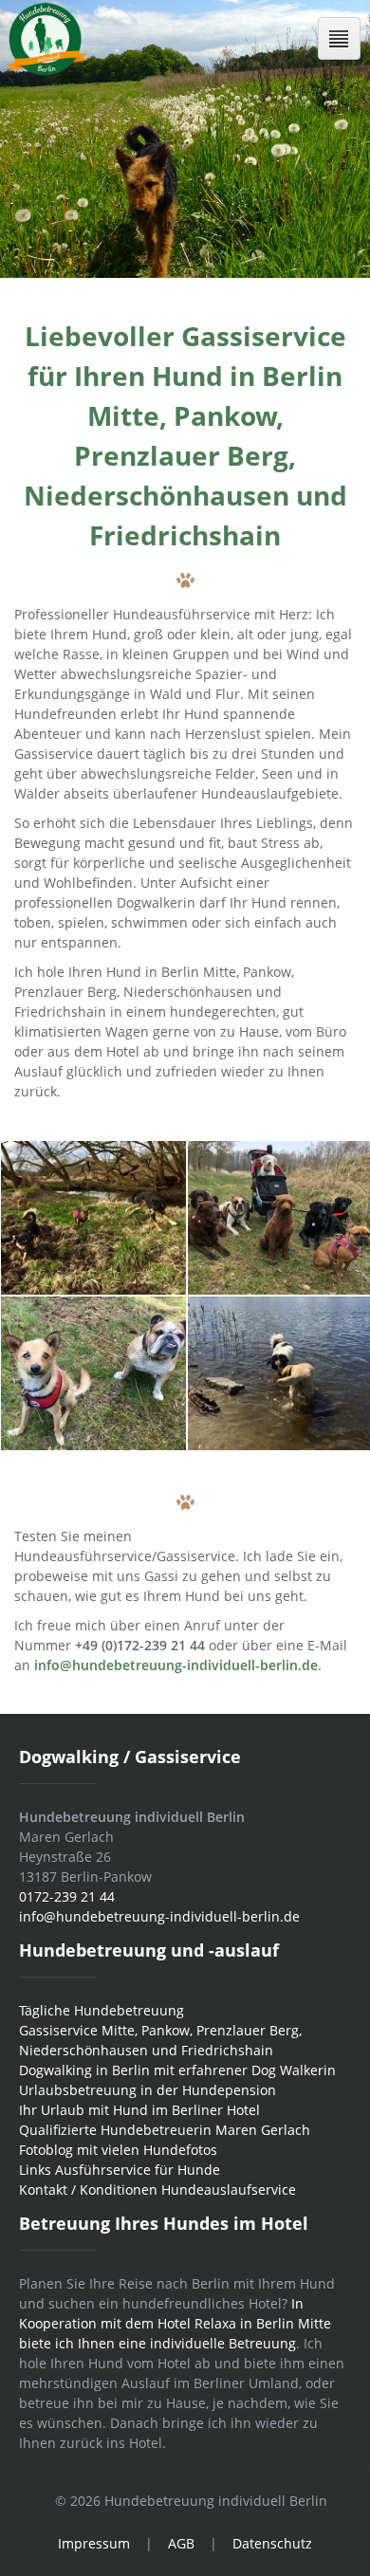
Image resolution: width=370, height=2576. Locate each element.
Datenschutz (272, 2543)
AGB (181, 2543)
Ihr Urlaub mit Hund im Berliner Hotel (139, 2110)
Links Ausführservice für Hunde (120, 2170)
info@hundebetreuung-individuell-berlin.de (159, 1916)
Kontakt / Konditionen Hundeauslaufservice (157, 2190)
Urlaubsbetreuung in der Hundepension (148, 2090)
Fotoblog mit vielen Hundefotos (118, 2150)
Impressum (94, 2543)
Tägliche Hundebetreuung (102, 2010)
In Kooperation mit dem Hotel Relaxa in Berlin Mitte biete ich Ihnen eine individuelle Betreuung (175, 2323)
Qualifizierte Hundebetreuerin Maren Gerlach (165, 2130)
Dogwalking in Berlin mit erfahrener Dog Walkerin (177, 2070)
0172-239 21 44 (67, 1896)
